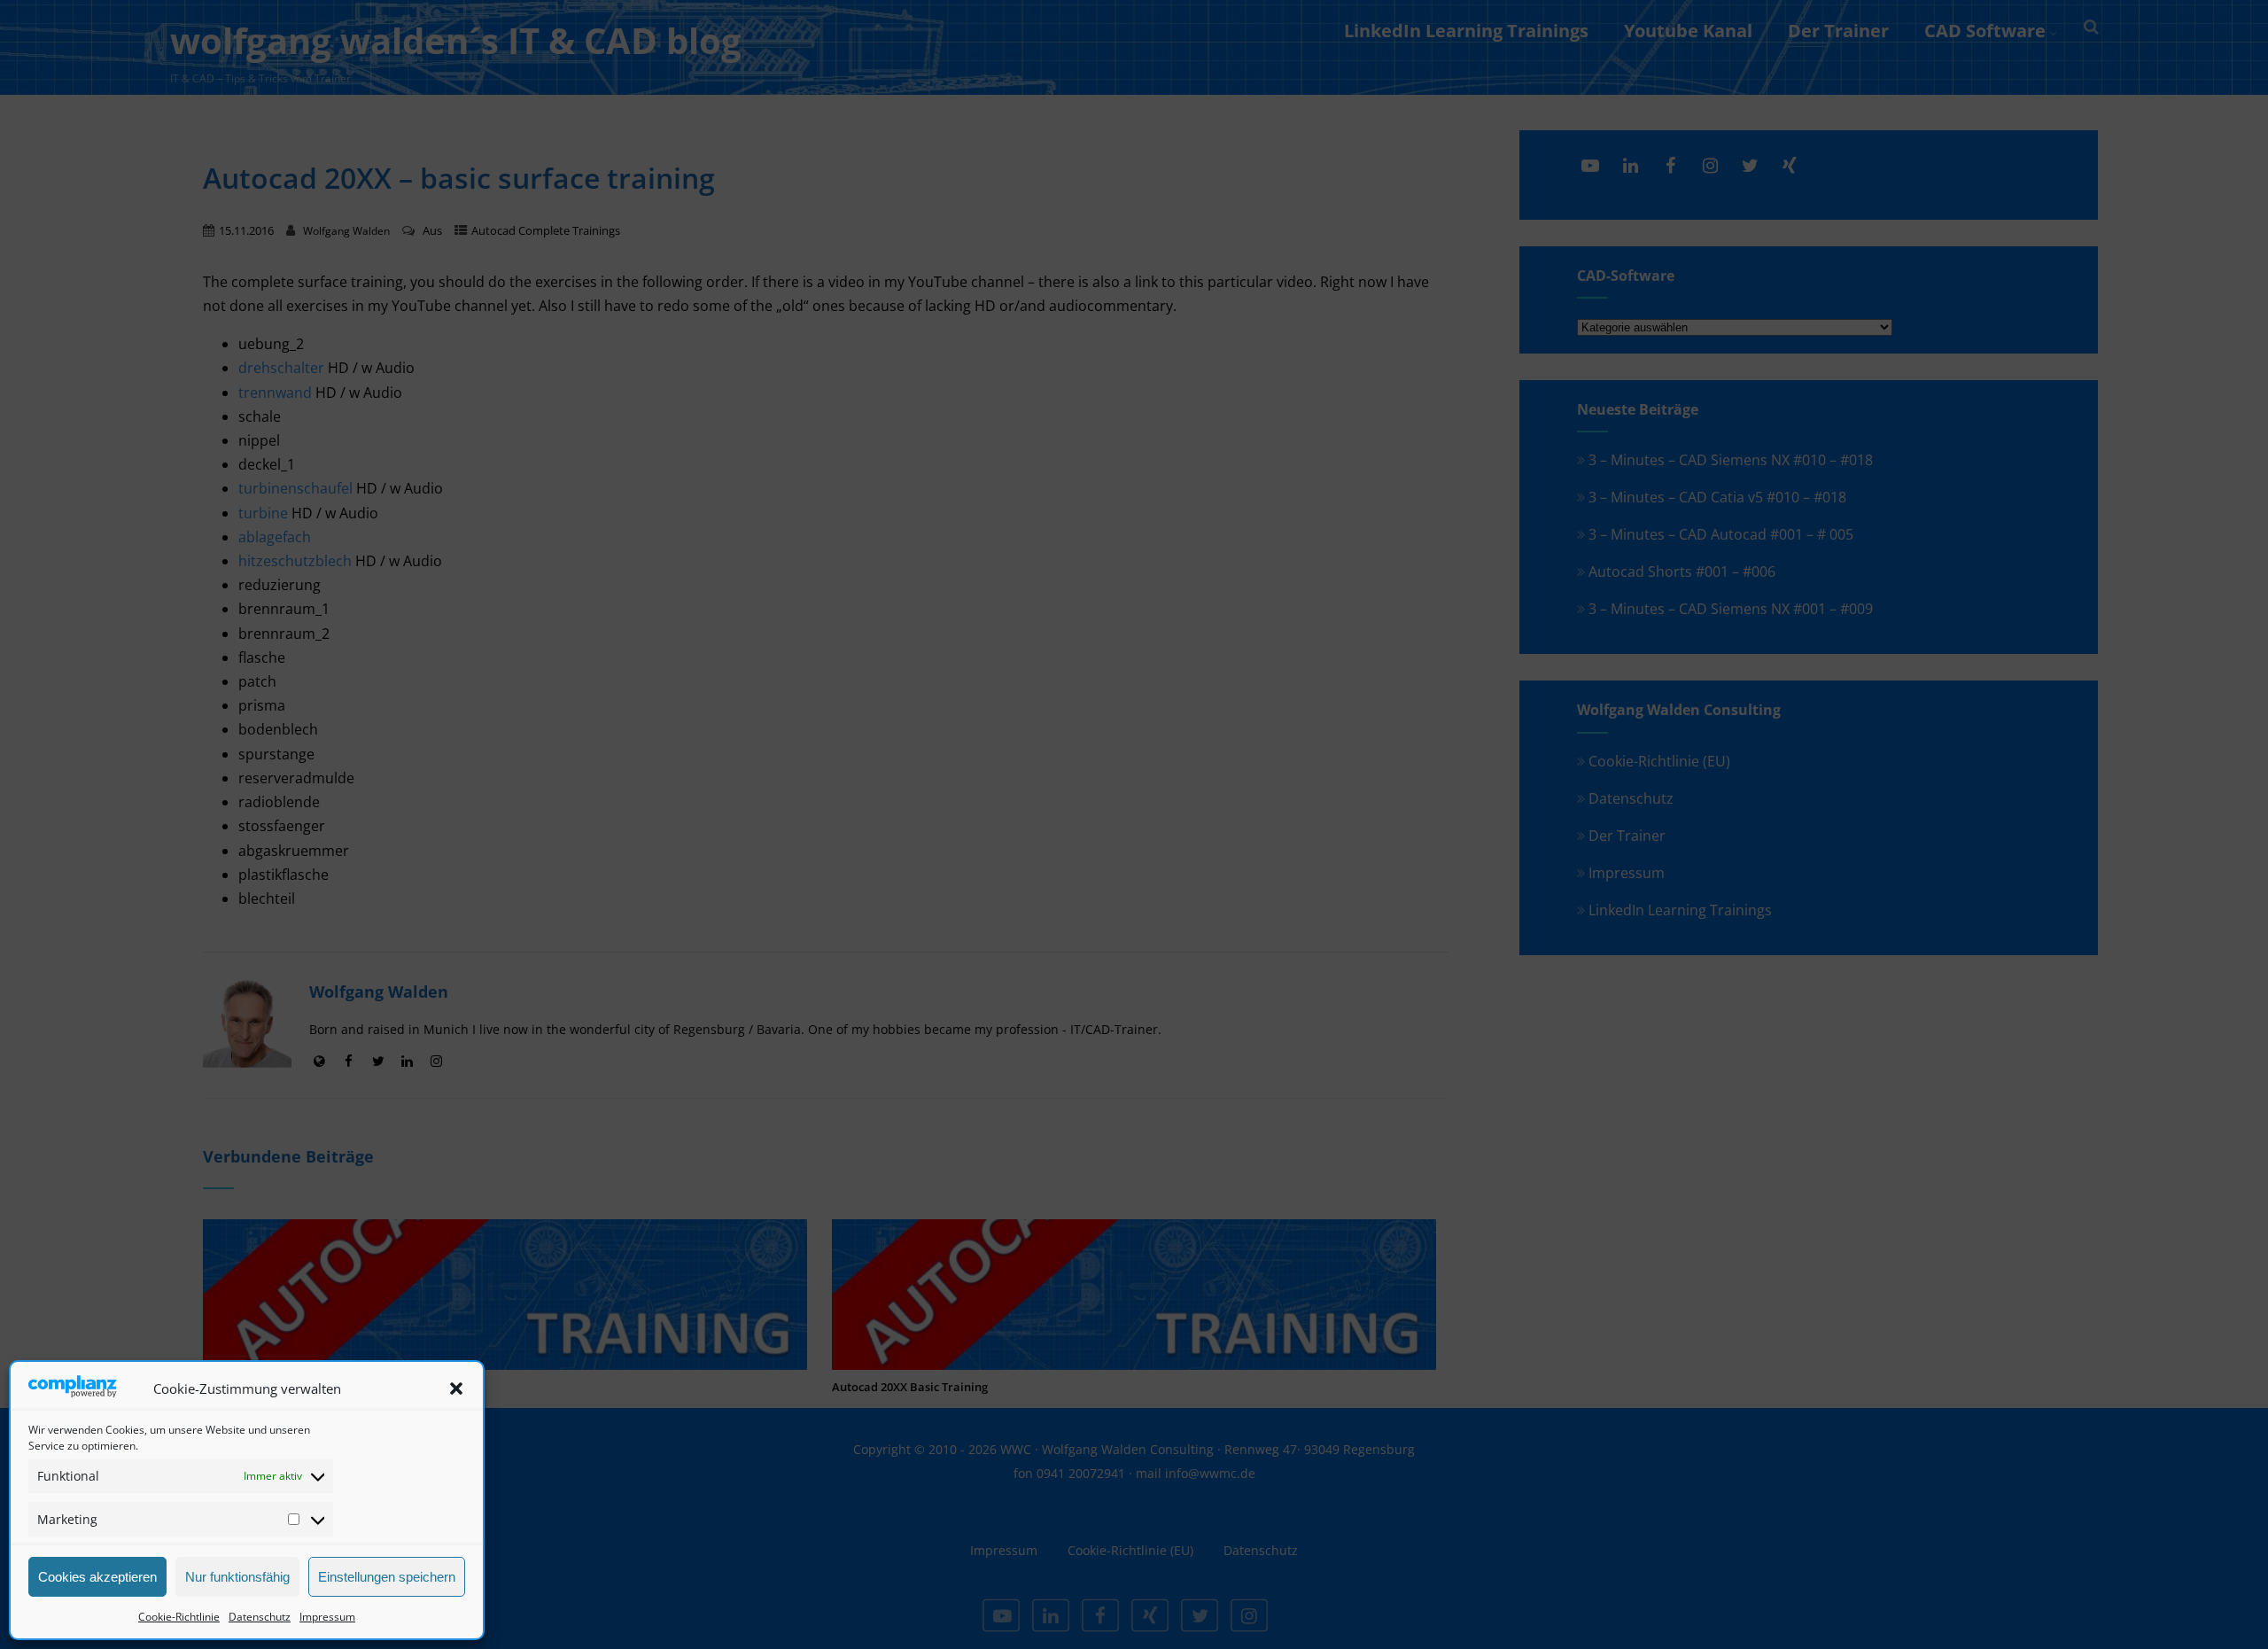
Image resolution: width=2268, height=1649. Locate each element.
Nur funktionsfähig (237, 1577)
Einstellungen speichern (387, 1577)
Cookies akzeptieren (97, 1577)
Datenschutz (260, 1617)
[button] (456, 1388)
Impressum (327, 1617)
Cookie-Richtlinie (179, 1617)
